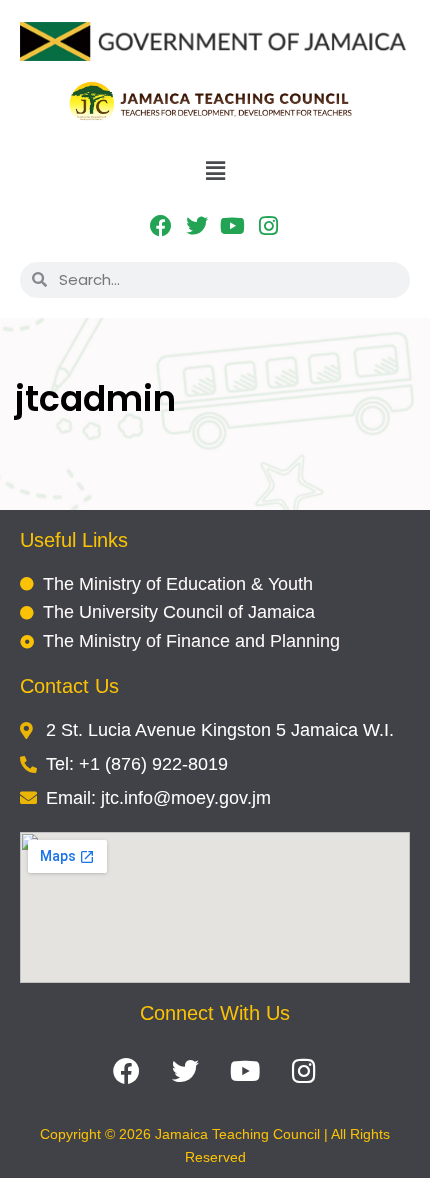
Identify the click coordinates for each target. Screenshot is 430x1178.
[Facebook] (161, 226)
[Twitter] (197, 226)
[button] (215, 171)
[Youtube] (233, 226)
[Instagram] (268, 226)
